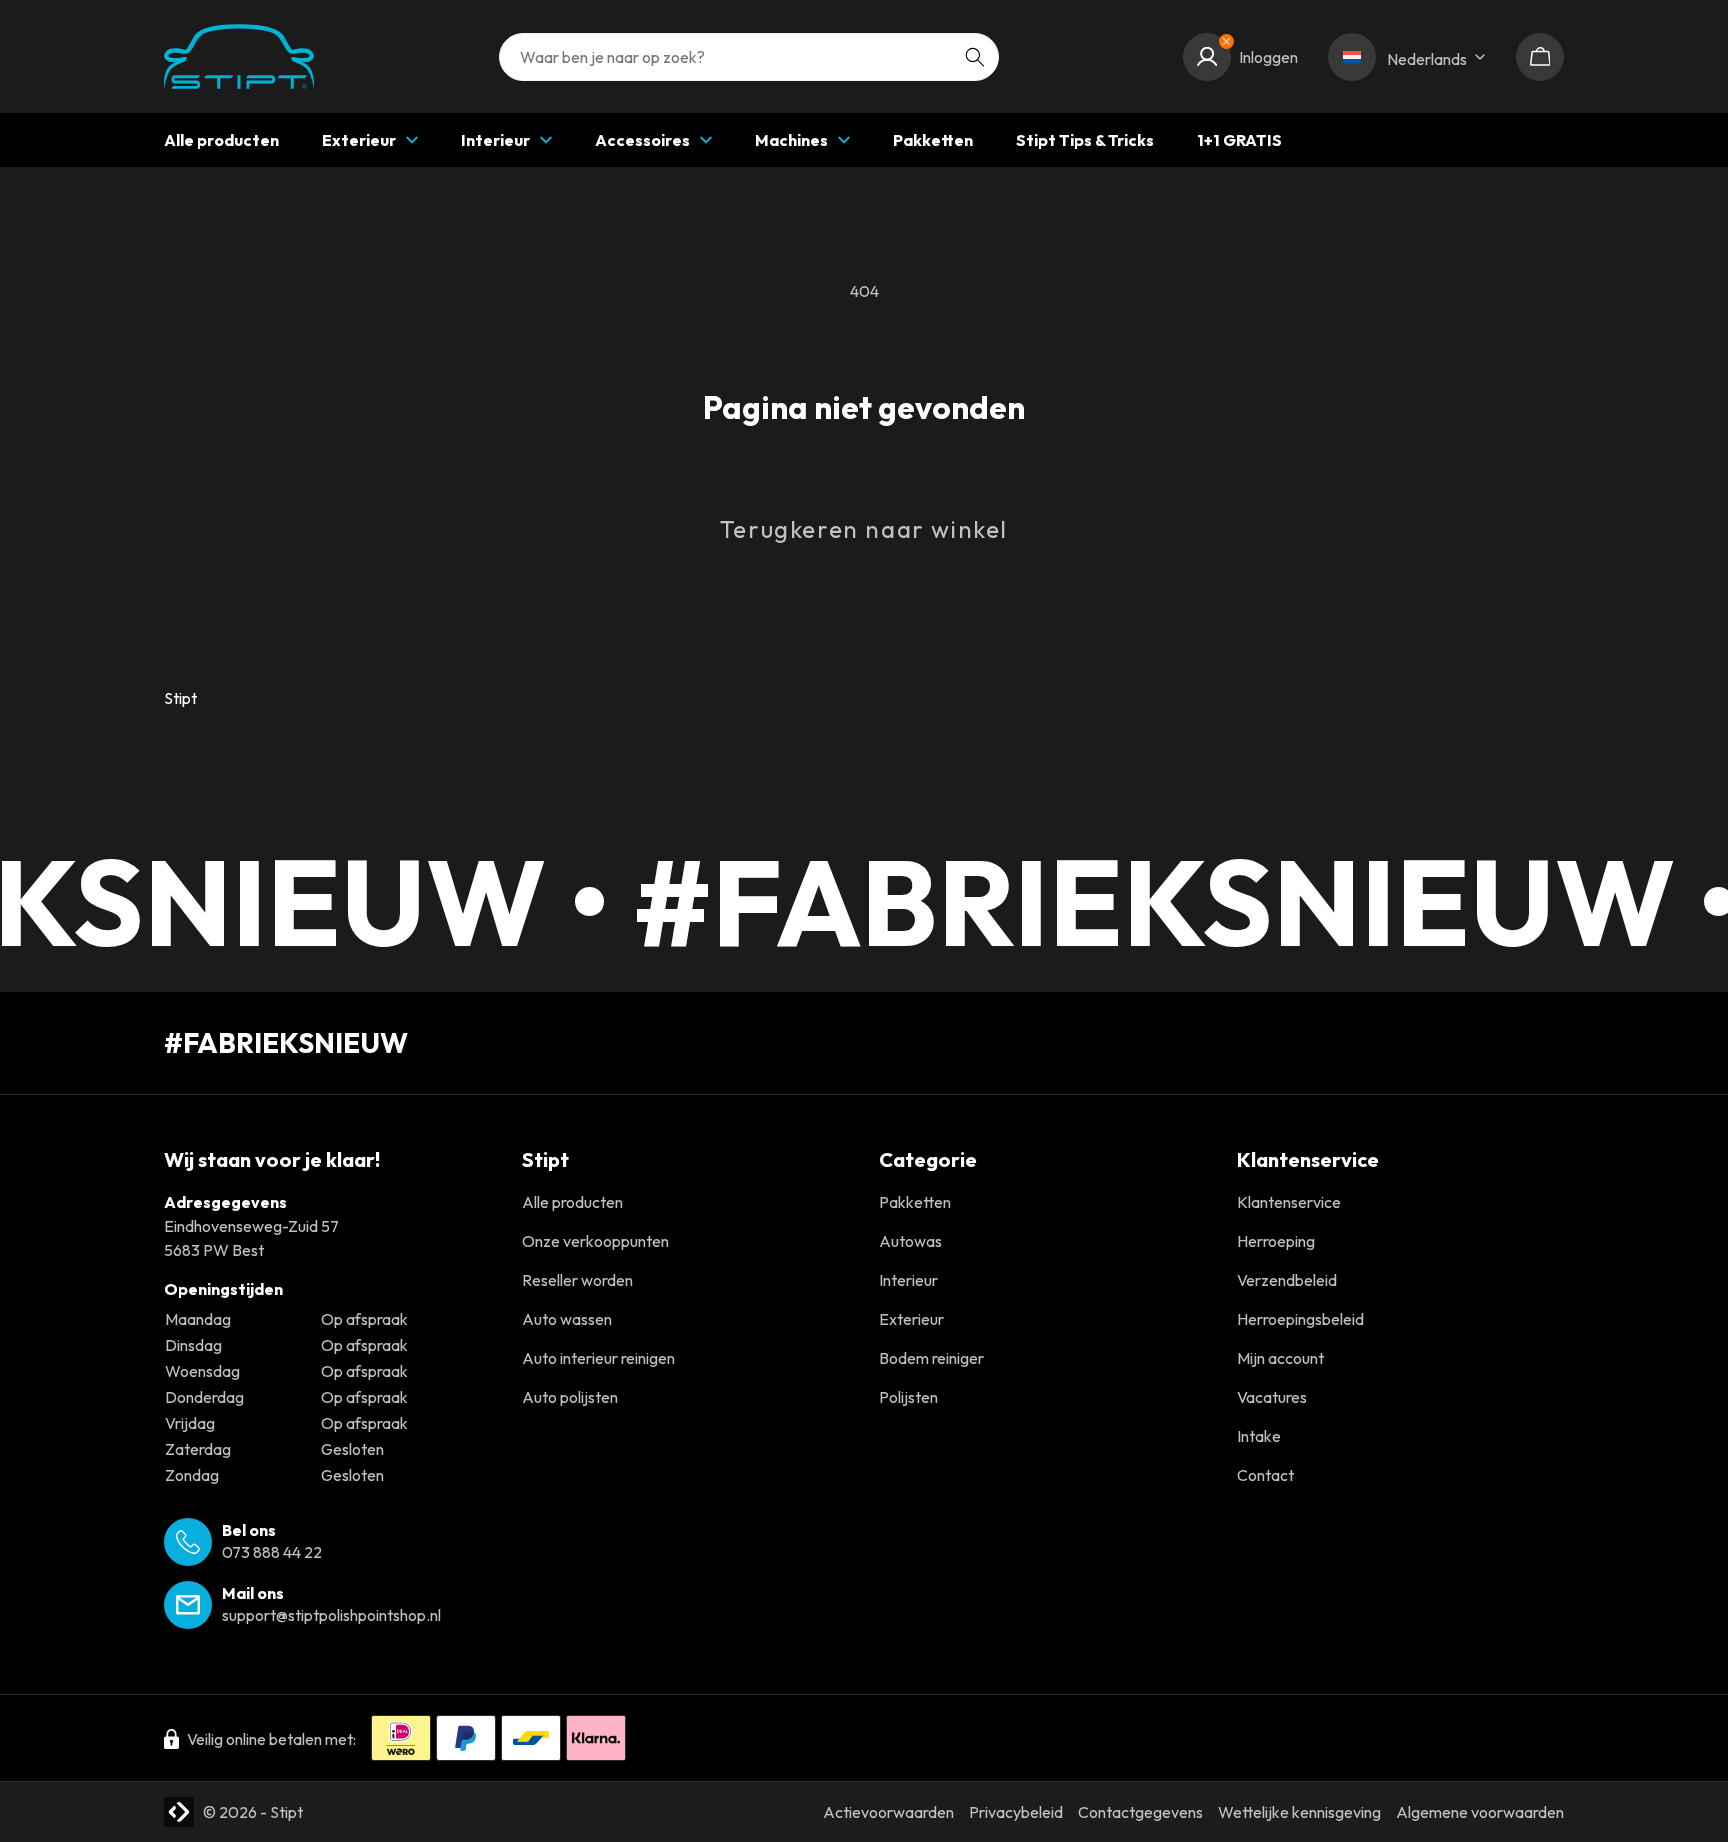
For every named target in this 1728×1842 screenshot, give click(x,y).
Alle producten (221, 140)
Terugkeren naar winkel (864, 529)
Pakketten (933, 140)
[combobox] (749, 57)
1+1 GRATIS (1239, 140)
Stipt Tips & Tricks (1085, 140)
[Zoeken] (975, 57)
